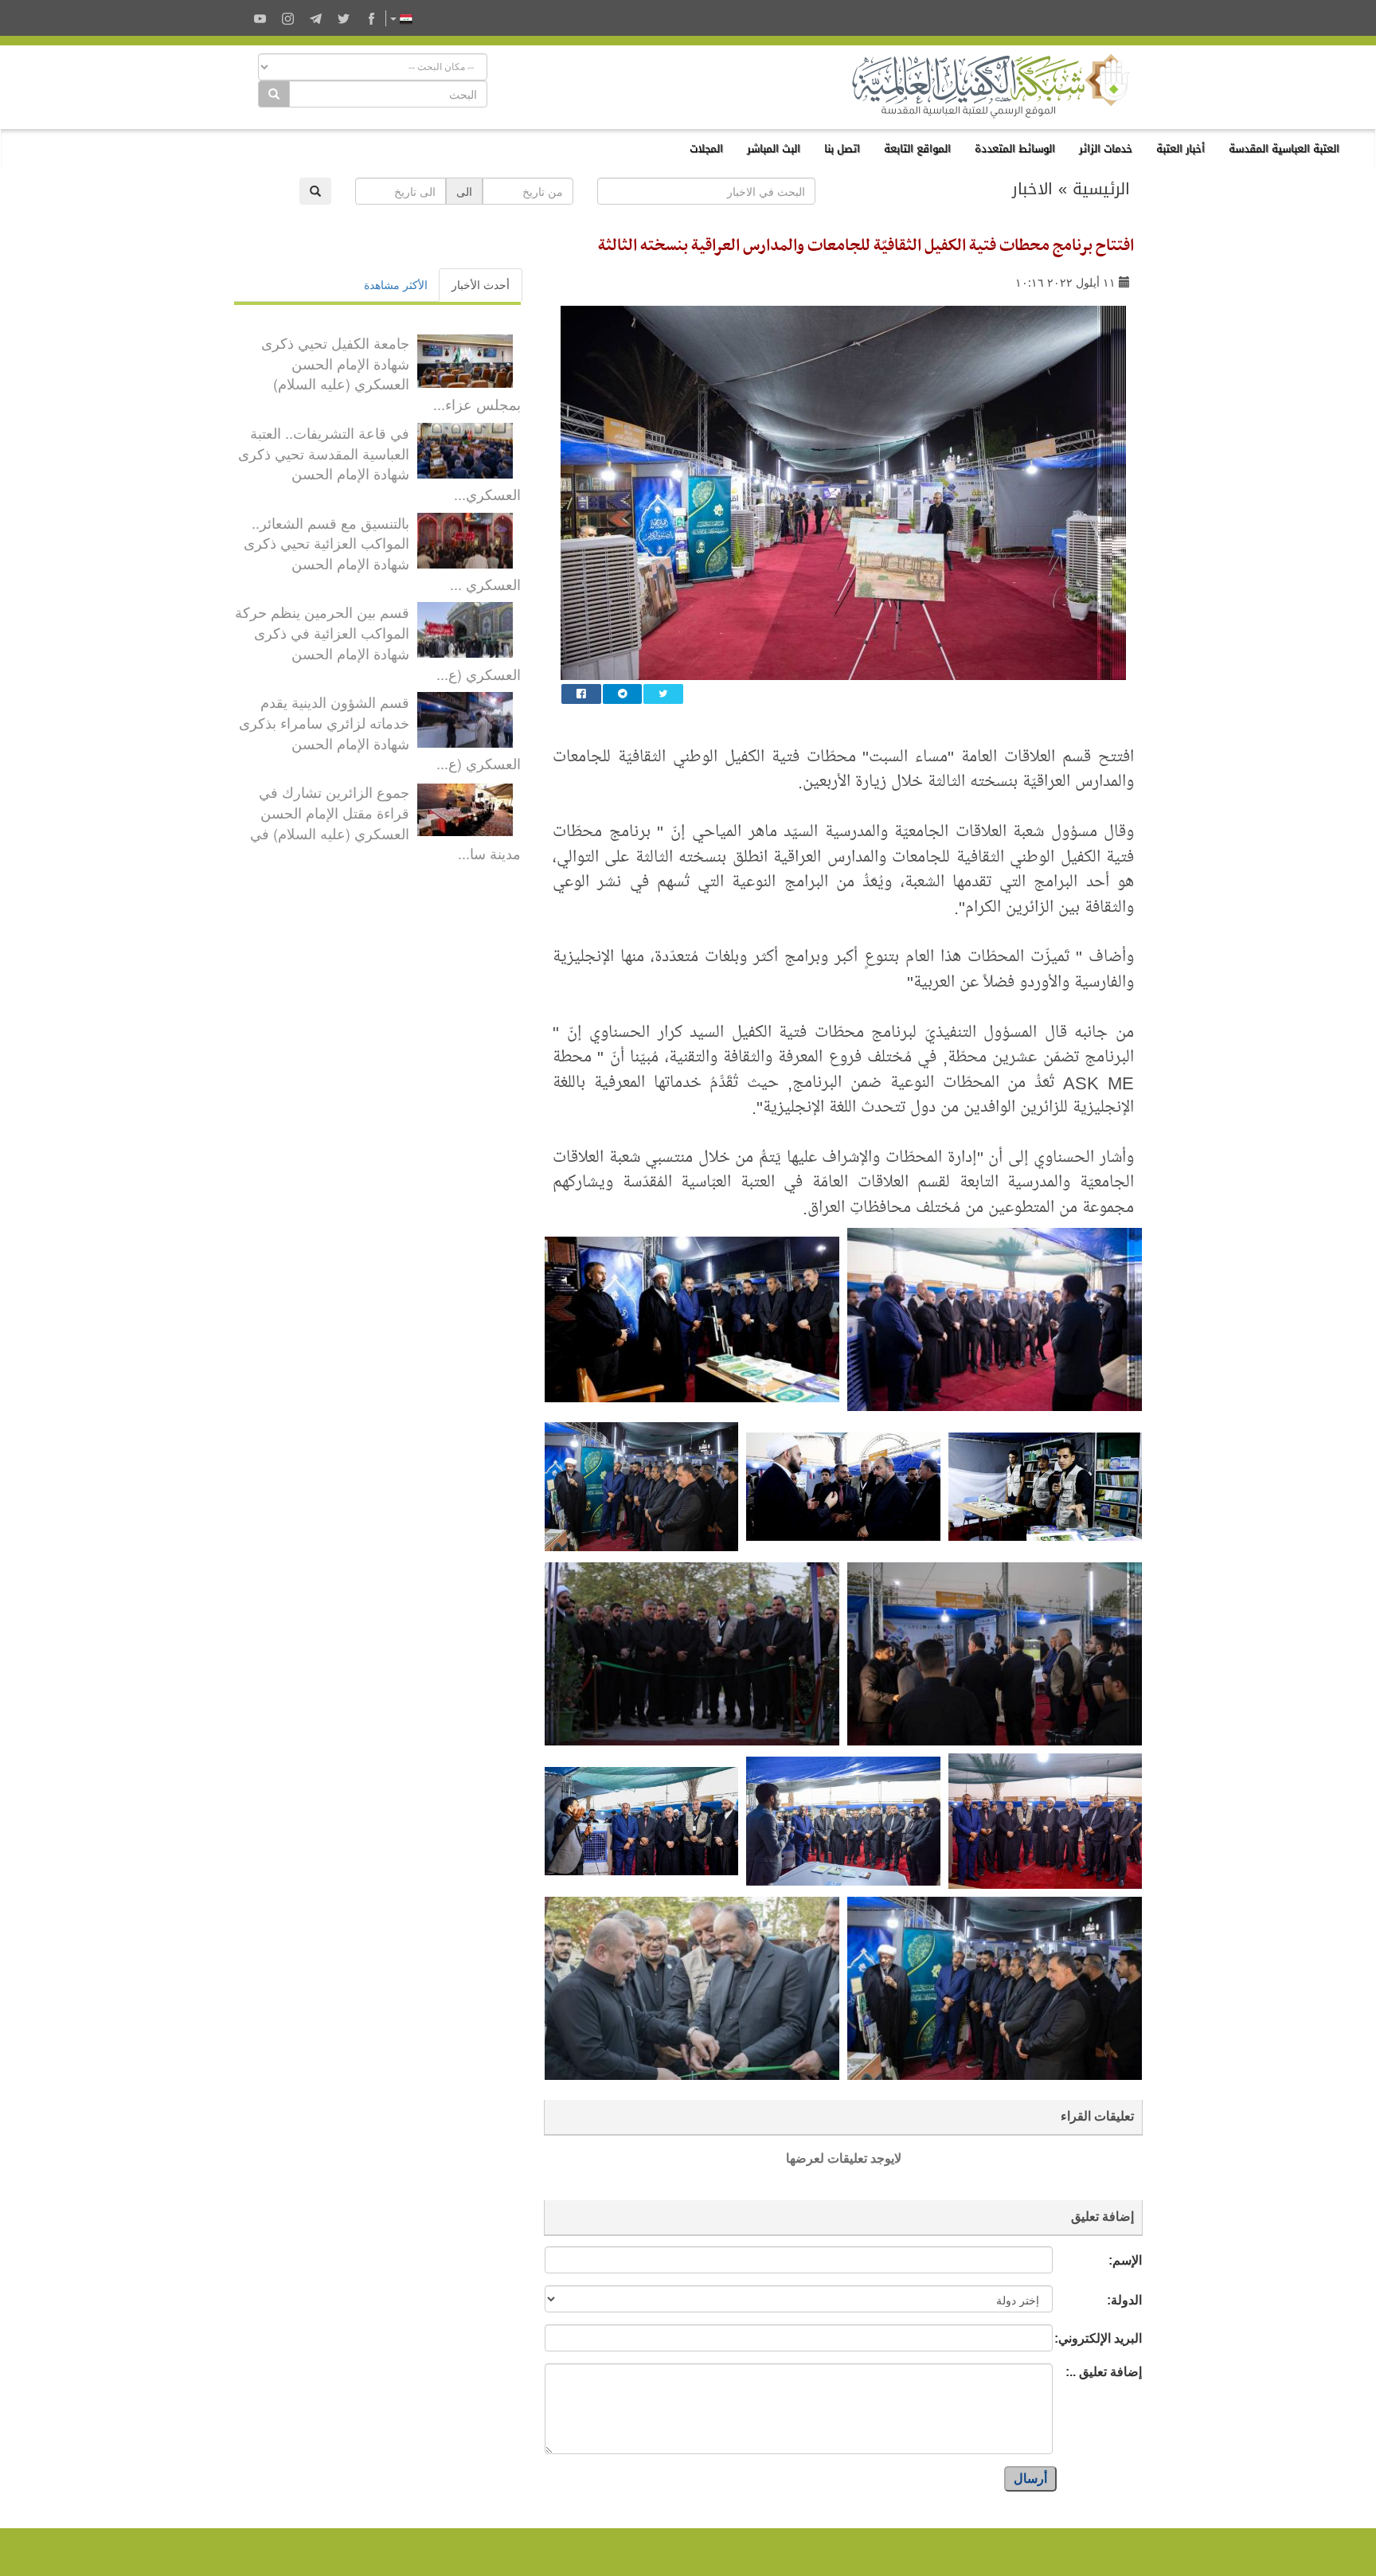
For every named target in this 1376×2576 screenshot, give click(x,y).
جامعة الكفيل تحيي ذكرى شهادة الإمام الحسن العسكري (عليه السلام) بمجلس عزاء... (391, 373)
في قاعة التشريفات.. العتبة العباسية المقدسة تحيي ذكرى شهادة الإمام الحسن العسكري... (379, 463)
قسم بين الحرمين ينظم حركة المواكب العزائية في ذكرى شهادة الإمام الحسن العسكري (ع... (378, 642)
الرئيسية (1101, 189)
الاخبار (1032, 189)
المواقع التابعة (917, 149)
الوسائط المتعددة (1015, 149)
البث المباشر (774, 149)
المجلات (706, 149)
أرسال (1030, 2478)
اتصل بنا (842, 149)
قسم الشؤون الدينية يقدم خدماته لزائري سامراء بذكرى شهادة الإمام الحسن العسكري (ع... (380, 732)
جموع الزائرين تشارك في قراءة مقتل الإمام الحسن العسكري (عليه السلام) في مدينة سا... (385, 822)
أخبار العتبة (1181, 149)
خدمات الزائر (1106, 149)
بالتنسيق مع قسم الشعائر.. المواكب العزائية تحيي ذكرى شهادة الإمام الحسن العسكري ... (382, 553)
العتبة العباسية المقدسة (1284, 149)
